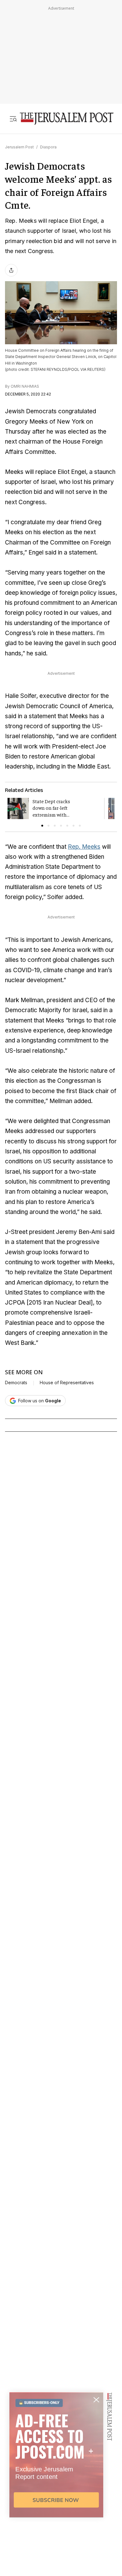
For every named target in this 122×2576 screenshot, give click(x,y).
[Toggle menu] (13, 119)
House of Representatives (67, 1383)
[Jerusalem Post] (67, 119)
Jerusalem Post (19, 147)
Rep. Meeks (84, 847)
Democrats (16, 1383)
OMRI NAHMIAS (25, 386)
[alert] (56, 2504)
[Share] (11, 270)
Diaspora (48, 147)
